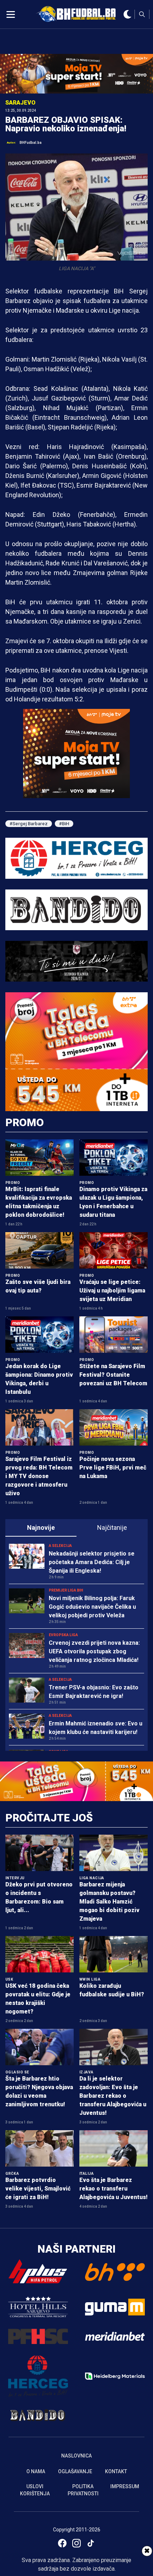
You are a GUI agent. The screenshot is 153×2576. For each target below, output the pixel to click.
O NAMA (36, 2471)
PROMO (25, 1122)
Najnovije (41, 1528)
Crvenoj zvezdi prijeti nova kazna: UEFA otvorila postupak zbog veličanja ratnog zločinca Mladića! (94, 1651)
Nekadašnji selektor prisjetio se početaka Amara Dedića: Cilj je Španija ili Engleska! (92, 1562)
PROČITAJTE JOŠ (49, 1818)
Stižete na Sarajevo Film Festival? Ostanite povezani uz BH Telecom (113, 1375)
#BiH (64, 824)
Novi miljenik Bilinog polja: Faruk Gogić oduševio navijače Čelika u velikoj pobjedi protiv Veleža (92, 1607)
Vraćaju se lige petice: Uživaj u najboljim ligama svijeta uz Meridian (112, 1290)
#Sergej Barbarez (29, 824)
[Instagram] (76, 2543)
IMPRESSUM (125, 2486)
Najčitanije (112, 1528)
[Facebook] (62, 2543)
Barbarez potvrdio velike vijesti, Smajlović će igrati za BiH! (38, 2189)
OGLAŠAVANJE (75, 2471)
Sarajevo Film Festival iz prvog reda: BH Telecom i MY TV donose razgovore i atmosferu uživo (39, 1476)
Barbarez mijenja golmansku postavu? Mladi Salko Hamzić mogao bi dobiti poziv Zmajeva (109, 1902)
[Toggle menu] (11, 14)
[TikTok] (91, 2543)
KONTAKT (116, 2471)
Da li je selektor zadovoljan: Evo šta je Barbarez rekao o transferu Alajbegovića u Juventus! (113, 2096)
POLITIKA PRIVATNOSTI (83, 2490)
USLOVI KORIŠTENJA (35, 2490)
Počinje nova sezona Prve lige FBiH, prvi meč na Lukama (113, 1468)
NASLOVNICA (76, 2456)
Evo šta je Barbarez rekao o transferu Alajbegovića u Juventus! (114, 2189)
